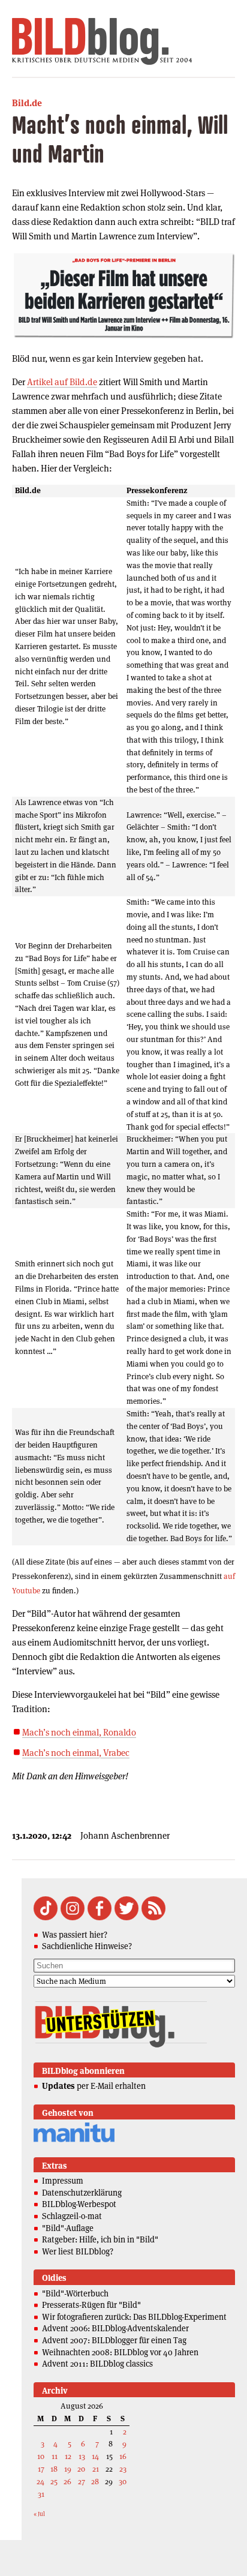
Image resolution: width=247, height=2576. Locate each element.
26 (67, 2482)
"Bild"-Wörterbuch (75, 2293)
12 (68, 2456)
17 (41, 2469)
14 (95, 2456)
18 (54, 2469)
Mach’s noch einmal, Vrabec (76, 1753)
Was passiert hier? (75, 1935)
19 (68, 2469)
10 (41, 2456)
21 (96, 2469)
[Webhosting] (74, 2140)
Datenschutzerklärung (82, 2193)
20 (81, 2469)
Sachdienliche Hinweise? (87, 1946)
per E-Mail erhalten (94, 2086)
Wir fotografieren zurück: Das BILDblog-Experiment (134, 2317)
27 (82, 2482)
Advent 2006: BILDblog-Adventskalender (115, 2328)
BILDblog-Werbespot (79, 2204)
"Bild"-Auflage (68, 2228)
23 (123, 2469)
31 (41, 2494)
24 (40, 2482)
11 (55, 2456)
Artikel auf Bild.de (62, 382)
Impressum (63, 2181)
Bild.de (27, 103)
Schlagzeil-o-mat (72, 2216)
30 (123, 2482)
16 (123, 2456)
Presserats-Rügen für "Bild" (91, 2305)
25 (54, 2482)
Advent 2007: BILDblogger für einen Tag (114, 2340)
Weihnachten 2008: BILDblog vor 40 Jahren (120, 2352)
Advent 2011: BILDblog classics (97, 2364)
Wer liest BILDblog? (78, 2251)
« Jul (39, 2514)
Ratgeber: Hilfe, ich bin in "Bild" (100, 2239)
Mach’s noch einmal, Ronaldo (79, 1732)
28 (95, 2482)
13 (82, 2456)
